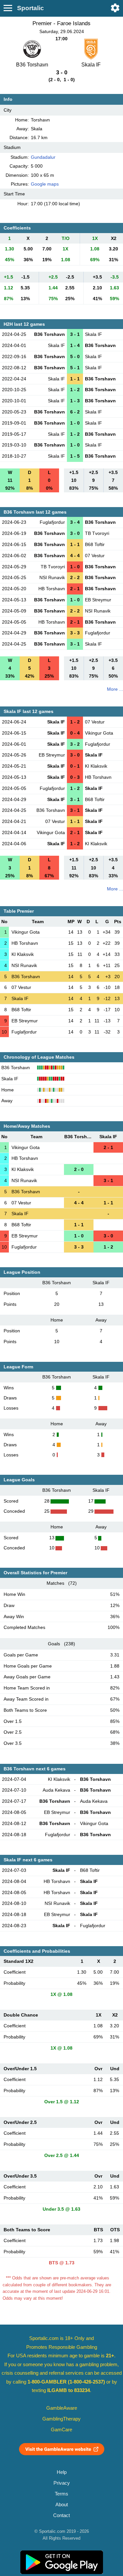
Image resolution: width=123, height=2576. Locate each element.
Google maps (45, 184)
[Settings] (115, 8)
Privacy (62, 2483)
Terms (61, 2494)
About (62, 2505)
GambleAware (62, 2408)
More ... (115, 689)
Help (62, 2472)
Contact (61, 2515)
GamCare (61, 2430)
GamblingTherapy (61, 2419)
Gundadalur (43, 157)
